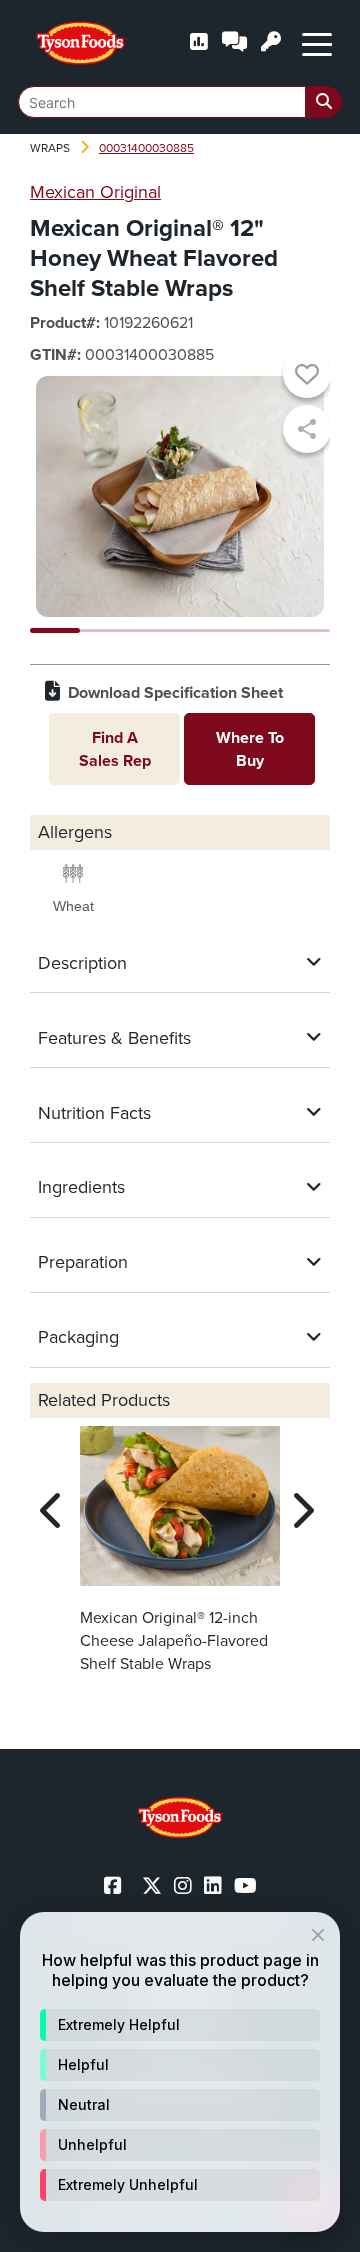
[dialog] (180, 2072)
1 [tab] (55, 630)
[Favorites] (307, 377)
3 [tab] (155, 630)
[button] (180, 2025)
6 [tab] (305, 630)
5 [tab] (255, 630)
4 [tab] (205, 630)
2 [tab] (105, 630)
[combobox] (180, 102)
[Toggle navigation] (317, 43)
